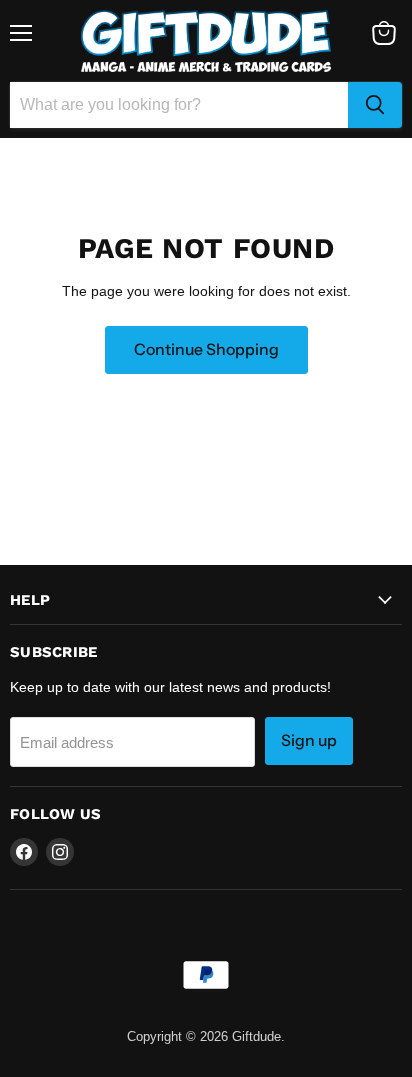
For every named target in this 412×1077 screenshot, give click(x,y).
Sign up (309, 740)
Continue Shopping (206, 349)
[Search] (375, 105)
